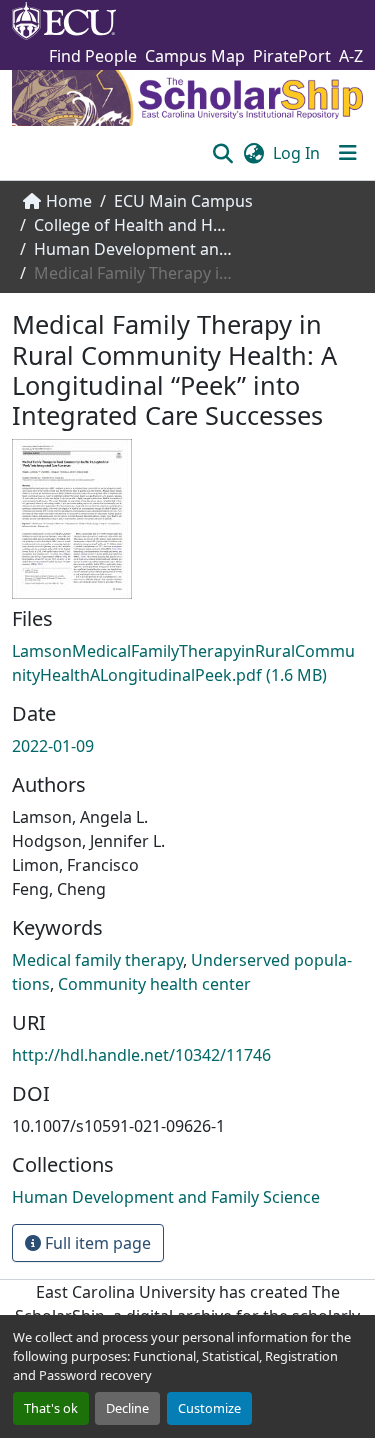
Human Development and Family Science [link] (134, 249)
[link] (187, 663)
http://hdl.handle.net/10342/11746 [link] (141, 1055)
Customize (209, 1408)
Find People (93, 56)
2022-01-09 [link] (53, 746)
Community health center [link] (154, 984)
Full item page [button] (96, 1243)
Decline (127, 1408)
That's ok (51, 1408)
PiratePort (292, 56)
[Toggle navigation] (348, 153)
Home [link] (69, 201)
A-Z (351, 56)
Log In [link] (296, 153)
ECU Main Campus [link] (183, 201)
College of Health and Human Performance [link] (134, 225)
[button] (222, 153)
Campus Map (195, 56)
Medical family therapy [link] (97, 960)
